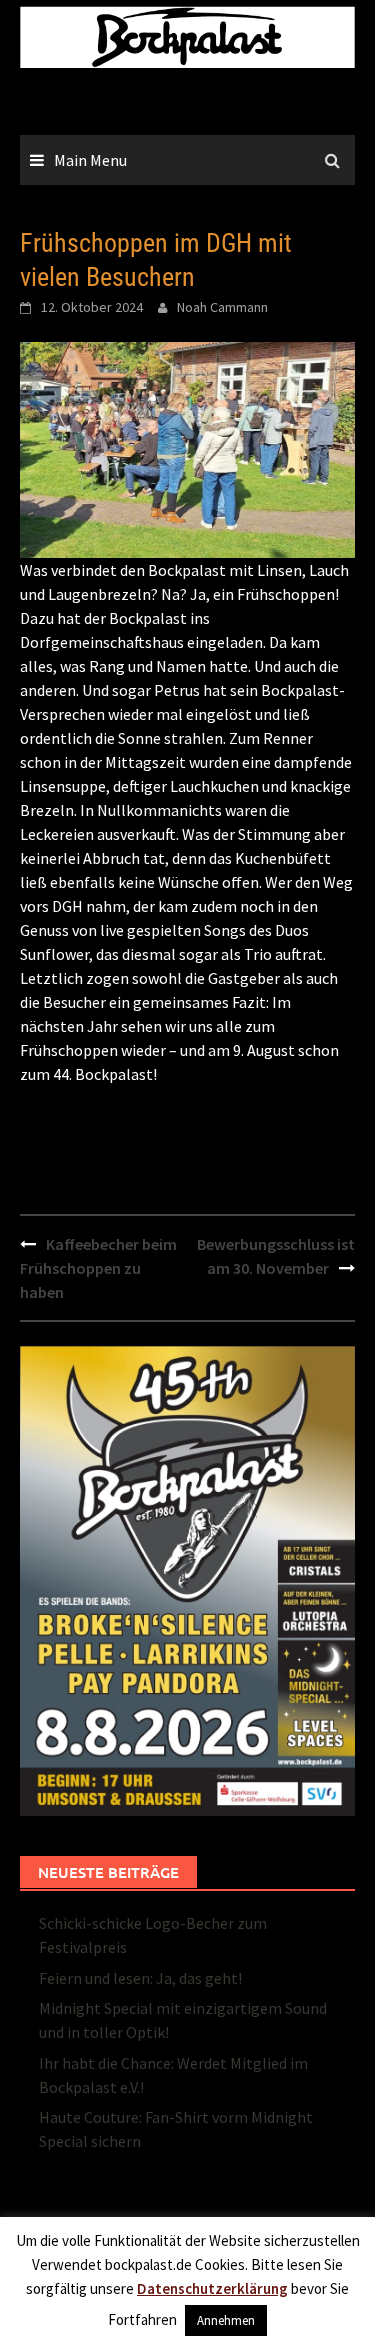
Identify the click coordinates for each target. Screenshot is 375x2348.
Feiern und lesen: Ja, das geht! (140, 1978)
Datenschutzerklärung (212, 2288)
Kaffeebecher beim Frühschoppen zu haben (98, 1268)
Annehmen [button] (226, 2320)
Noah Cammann (222, 307)
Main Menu (90, 160)
